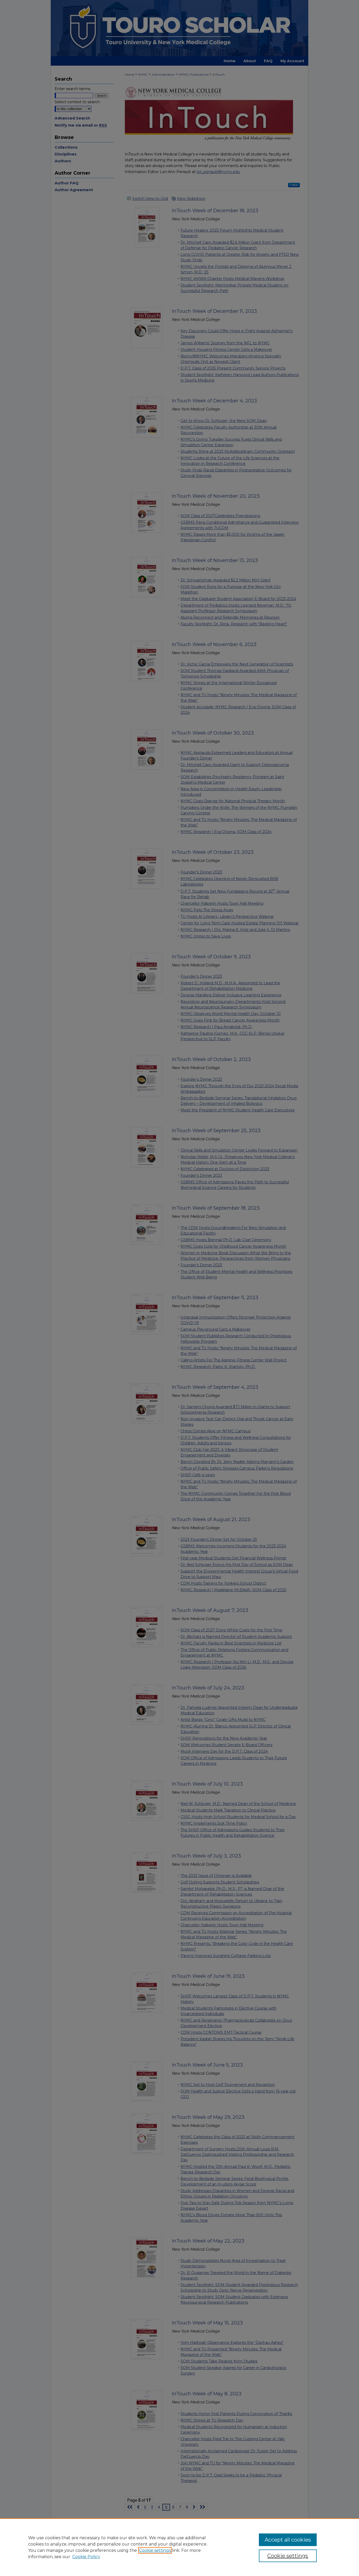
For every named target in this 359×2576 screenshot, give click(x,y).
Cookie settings (155, 2550)
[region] (179, 2547)
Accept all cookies (288, 2540)
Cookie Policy (86, 2557)
